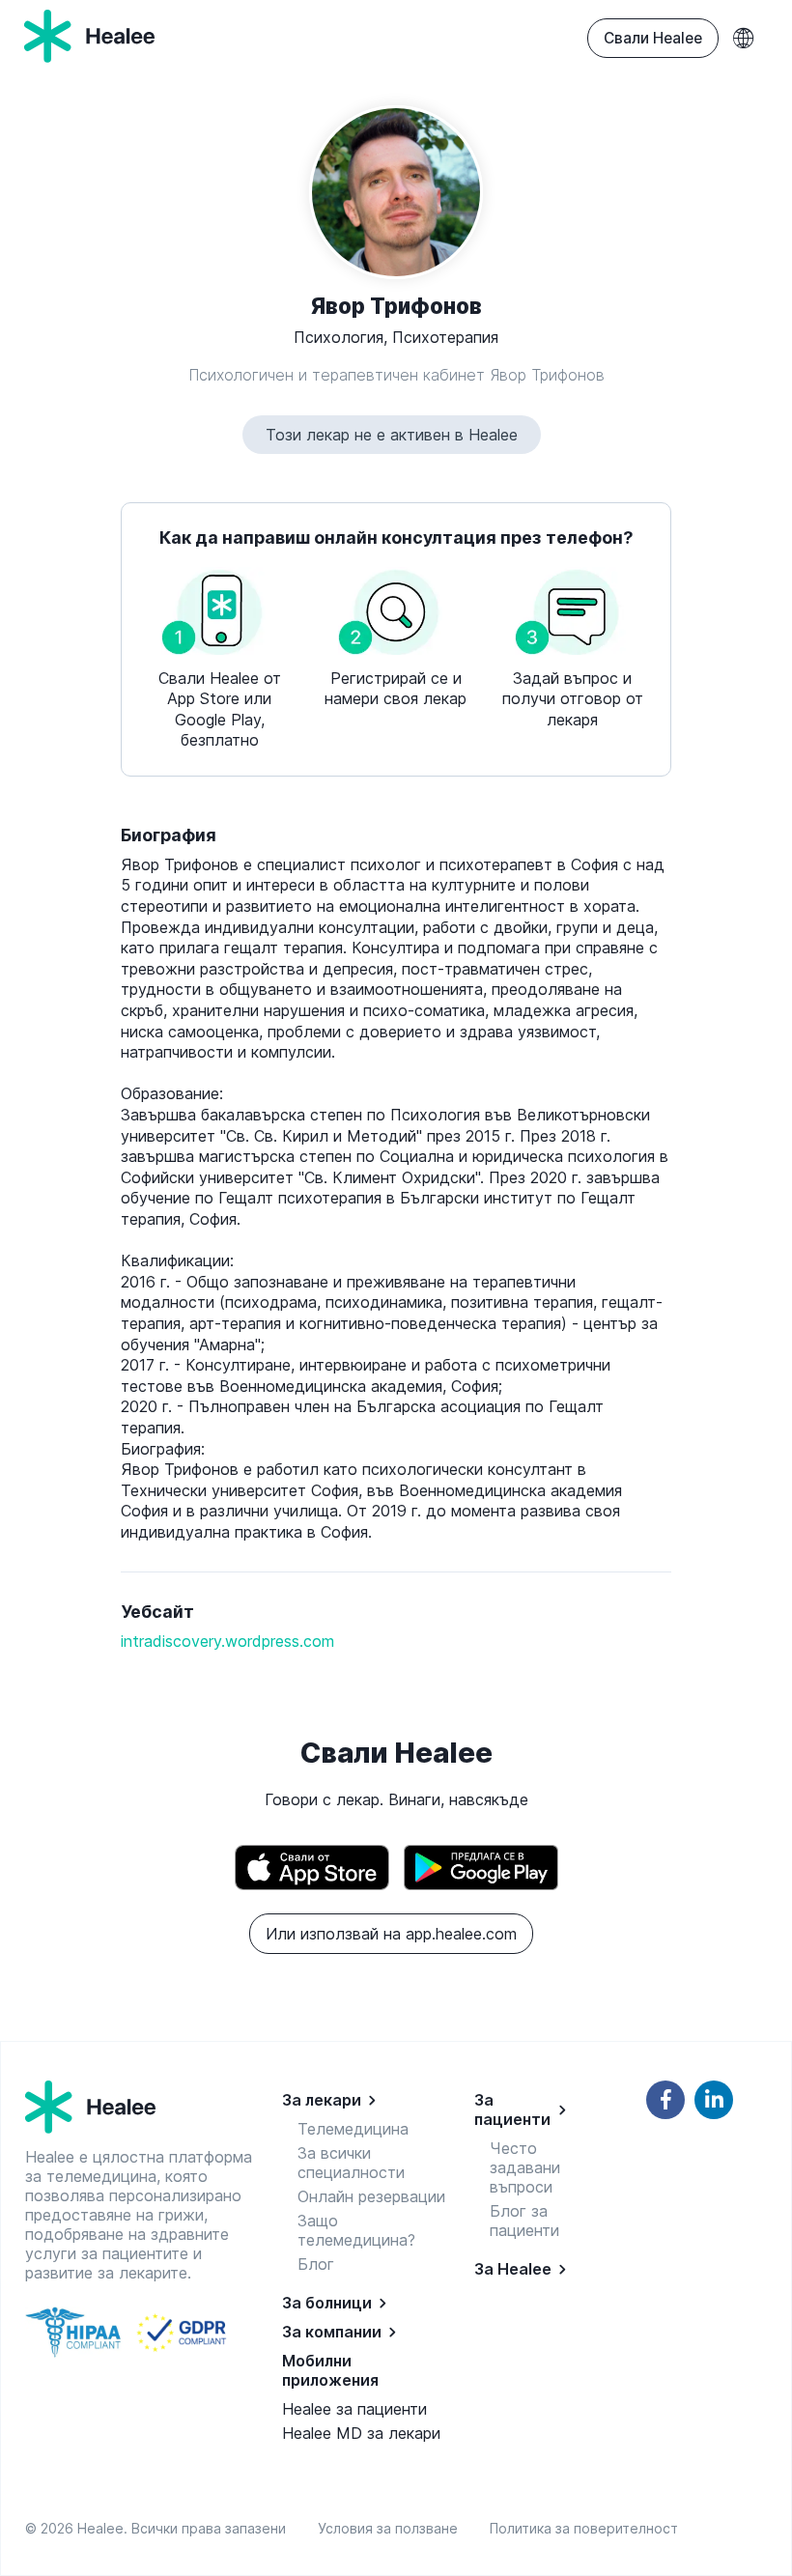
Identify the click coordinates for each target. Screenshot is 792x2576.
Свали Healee (653, 38)
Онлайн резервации (371, 2196)
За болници (327, 2303)
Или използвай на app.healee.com (391, 1934)
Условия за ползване (392, 2528)
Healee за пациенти (354, 2409)
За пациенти (512, 2109)
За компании (332, 2332)
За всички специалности (351, 2163)
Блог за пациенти (524, 2221)
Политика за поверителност (584, 2528)
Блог (316, 2264)
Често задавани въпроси (525, 2167)
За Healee (513, 2269)
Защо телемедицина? (356, 2230)
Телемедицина (353, 2129)
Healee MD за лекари (361, 2433)
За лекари (322, 2100)
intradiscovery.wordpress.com (227, 1641)
